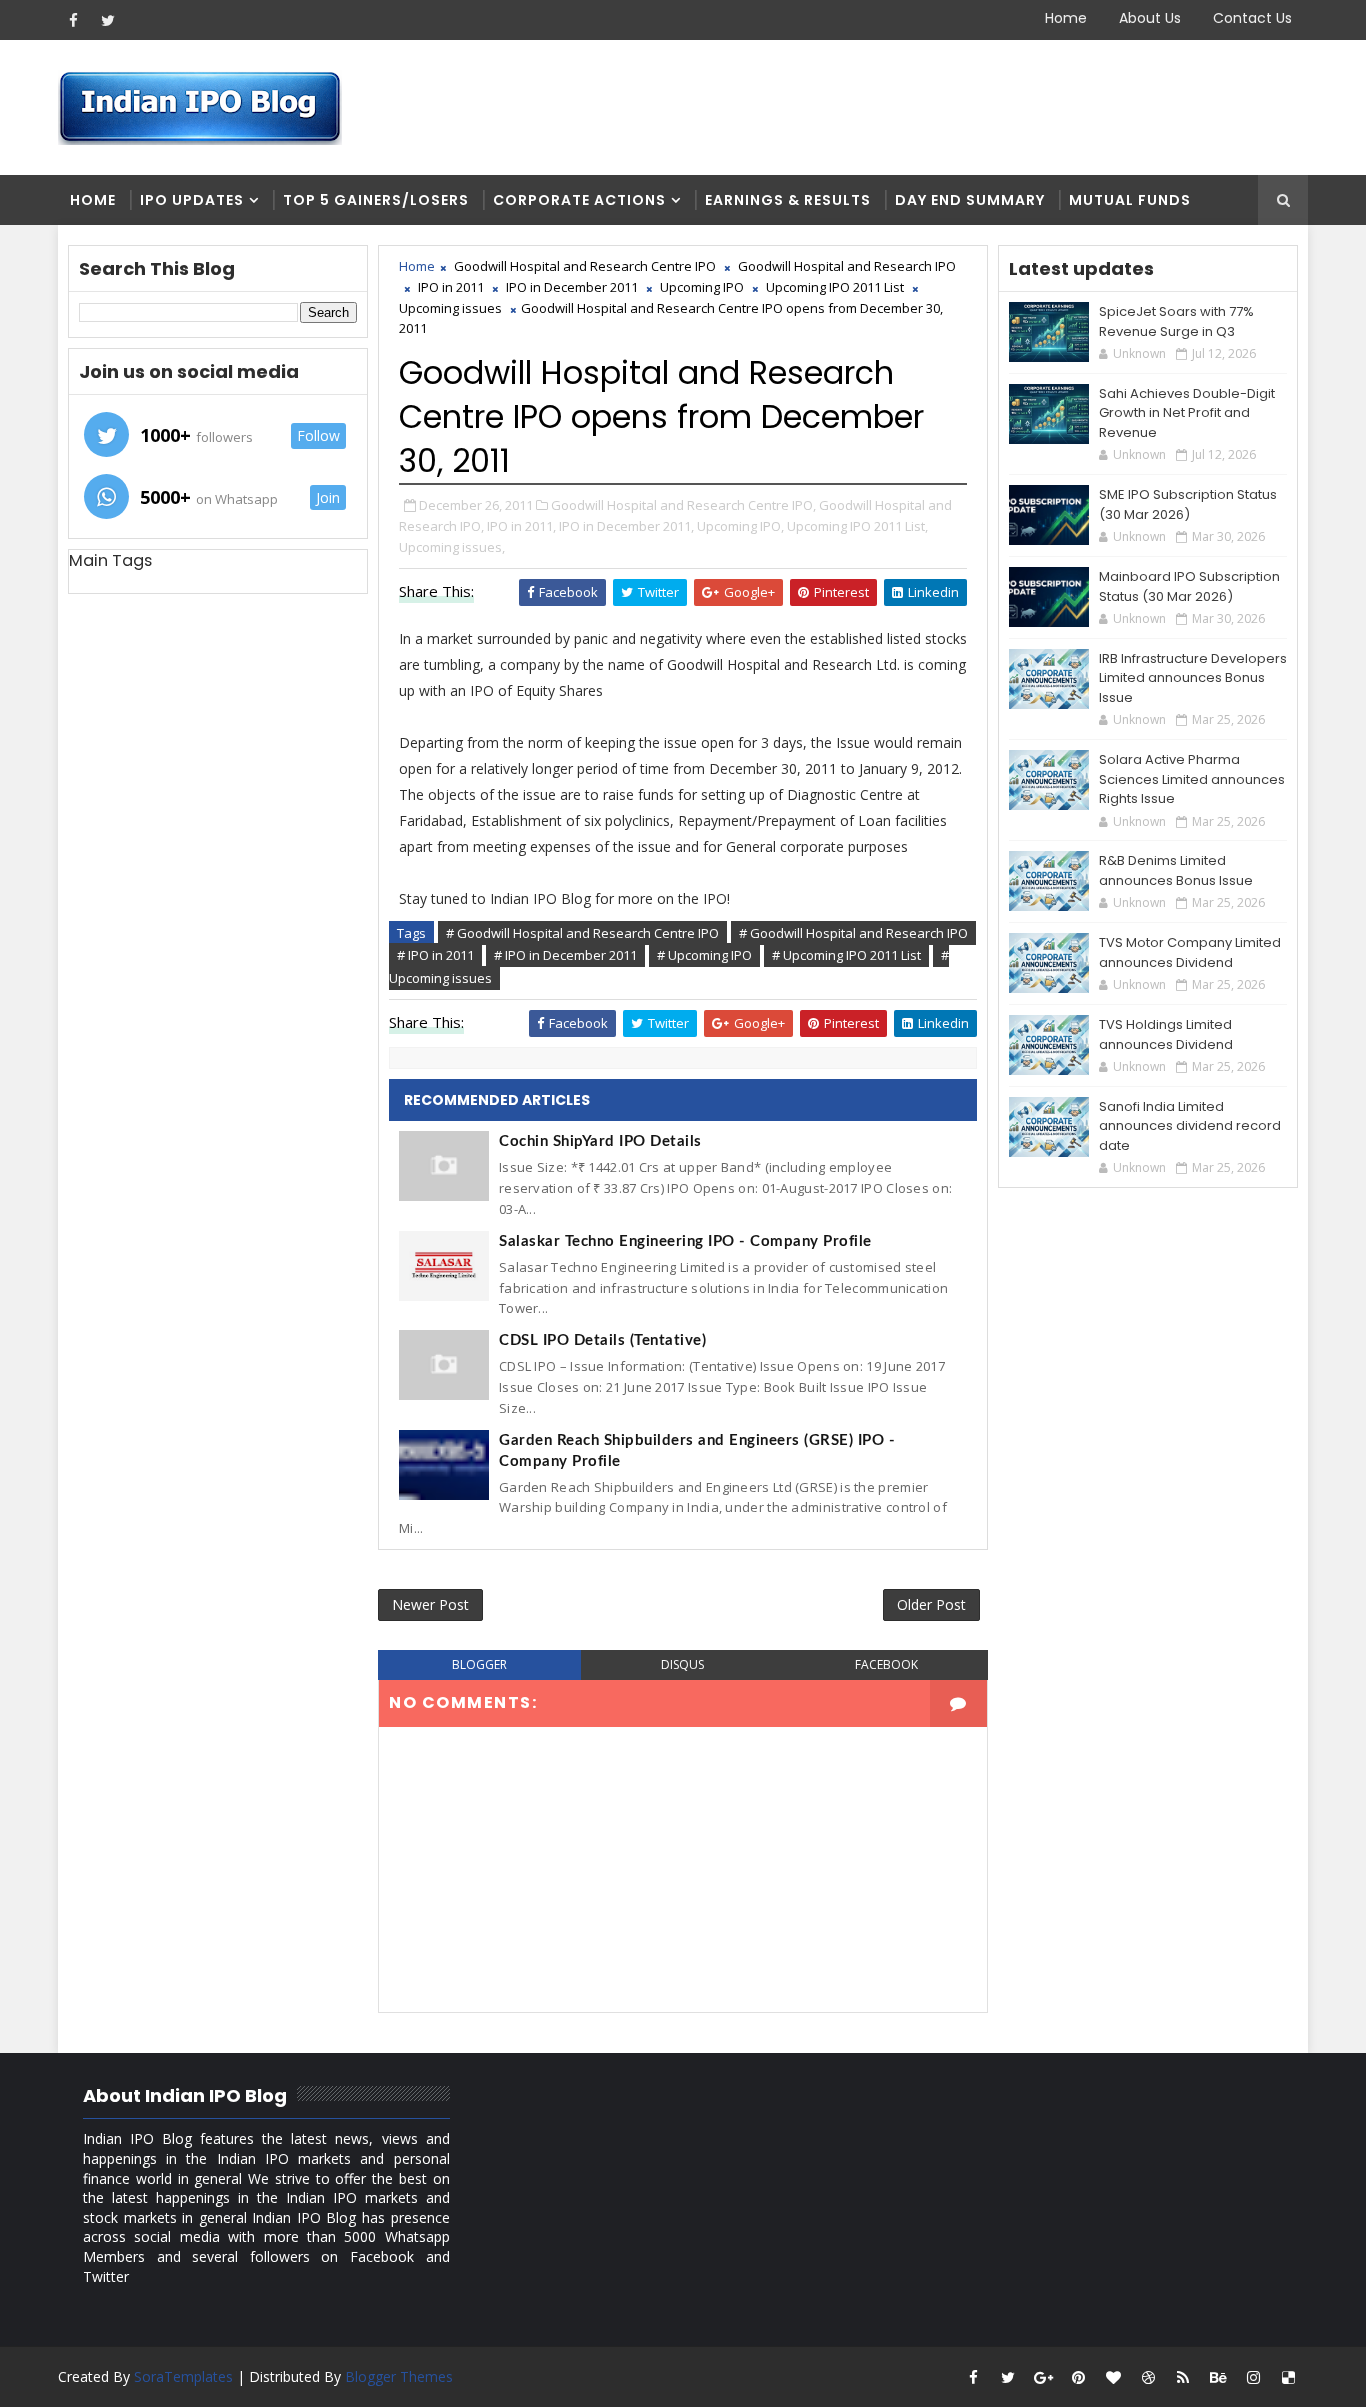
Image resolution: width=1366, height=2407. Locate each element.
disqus (682, 1664)
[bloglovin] (1113, 2377)
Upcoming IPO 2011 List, (857, 526)
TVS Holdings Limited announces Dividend (1166, 1034)
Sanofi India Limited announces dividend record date (1190, 1126)
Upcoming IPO (702, 287)
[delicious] (1288, 2377)
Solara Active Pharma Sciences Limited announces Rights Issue (1192, 779)
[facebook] (73, 20)
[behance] (1218, 2377)
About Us (1150, 18)
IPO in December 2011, (626, 526)
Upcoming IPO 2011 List (835, 287)
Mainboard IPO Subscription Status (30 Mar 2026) (1189, 586)
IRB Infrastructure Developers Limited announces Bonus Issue (1193, 678)
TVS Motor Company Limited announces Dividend (1190, 952)
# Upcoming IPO (704, 955)
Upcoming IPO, (740, 526)
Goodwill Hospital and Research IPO (847, 266)
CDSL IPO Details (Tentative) (602, 1340)
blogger (479, 1664)
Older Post (931, 1604)
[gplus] (1043, 2377)
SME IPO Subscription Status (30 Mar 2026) (1188, 504)
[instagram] (1253, 2377)
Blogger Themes (399, 2376)
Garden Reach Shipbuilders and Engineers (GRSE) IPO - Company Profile (697, 1451)
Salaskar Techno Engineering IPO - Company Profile (685, 1241)
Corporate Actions (579, 200)
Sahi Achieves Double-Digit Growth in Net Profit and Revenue (1187, 413)
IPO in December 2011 (572, 287)
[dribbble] (1148, 2377)
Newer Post (430, 1604)
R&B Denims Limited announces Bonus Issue (1176, 870)
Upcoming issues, (452, 547)
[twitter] (108, 20)
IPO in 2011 (451, 287)
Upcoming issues (450, 308)
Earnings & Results (788, 200)
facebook (886, 1664)
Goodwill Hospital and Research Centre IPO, (683, 505)
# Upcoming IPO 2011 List (846, 955)
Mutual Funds (1130, 200)
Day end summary (970, 200)
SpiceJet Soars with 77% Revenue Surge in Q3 (1176, 321)
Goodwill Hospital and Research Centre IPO (585, 266)
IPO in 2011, (521, 526)
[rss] (1183, 2377)
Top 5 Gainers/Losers (376, 200)
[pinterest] (1078, 2377)
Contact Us (1252, 18)
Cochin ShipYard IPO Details (600, 1141)
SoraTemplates (183, 2376)
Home (1066, 18)
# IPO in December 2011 (565, 955)
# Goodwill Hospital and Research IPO (853, 933)
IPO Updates (192, 200)
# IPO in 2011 (435, 955)
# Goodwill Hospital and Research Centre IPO (582, 933)
